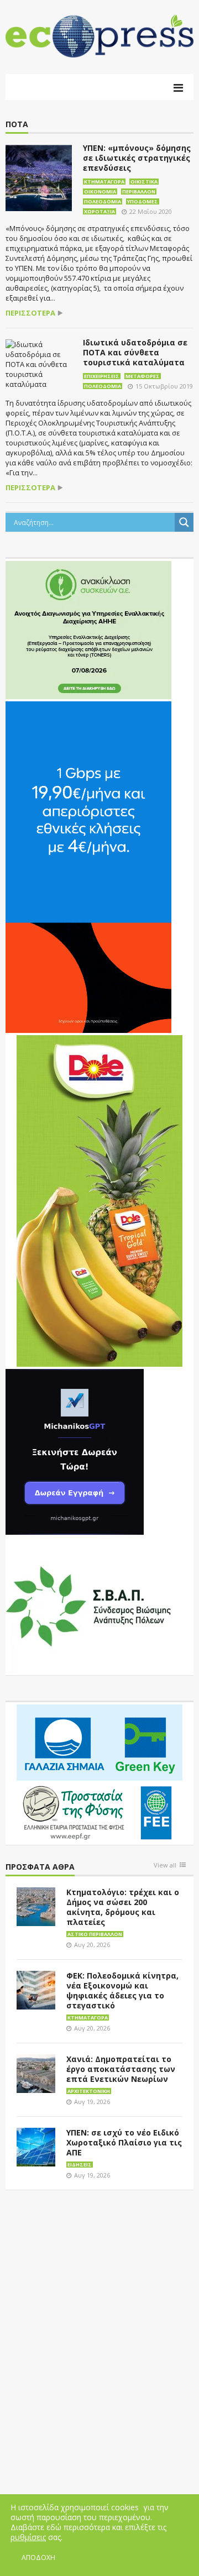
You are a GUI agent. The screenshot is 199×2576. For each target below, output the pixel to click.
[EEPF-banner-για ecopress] (99, 1773)
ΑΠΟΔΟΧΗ (38, 2557)
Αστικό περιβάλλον (95, 1934)
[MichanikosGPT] (75, 1451)
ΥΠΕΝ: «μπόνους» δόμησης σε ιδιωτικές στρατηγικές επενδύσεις (137, 158)
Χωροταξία (99, 211)
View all (165, 1866)
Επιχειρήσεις (102, 376)
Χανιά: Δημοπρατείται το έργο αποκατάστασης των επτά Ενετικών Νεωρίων (121, 2069)
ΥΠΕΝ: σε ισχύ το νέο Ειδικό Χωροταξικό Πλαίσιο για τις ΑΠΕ (124, 2142)
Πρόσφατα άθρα (40, 1867)
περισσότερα (30, 313)
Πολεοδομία (103, 201)
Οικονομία (100, 192)
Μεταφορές (143, 376)
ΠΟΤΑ (17, 125)
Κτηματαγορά (104, 182)
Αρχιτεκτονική (89, 2091)
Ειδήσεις (80, 2165)
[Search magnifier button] (184, 522)
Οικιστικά (144, 182)
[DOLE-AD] (99, 1200)
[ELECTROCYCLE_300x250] (88, 629)
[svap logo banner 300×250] (88, 1606)
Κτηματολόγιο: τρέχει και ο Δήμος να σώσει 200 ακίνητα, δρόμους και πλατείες (123, 1907)
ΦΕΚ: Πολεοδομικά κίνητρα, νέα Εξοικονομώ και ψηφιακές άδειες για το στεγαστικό (122, 1990)
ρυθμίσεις (28, 2537)
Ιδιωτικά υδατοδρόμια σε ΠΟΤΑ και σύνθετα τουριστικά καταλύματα (135, 352)
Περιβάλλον (139, 192)
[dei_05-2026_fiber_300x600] (88, 867)
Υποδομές (143, 201)
